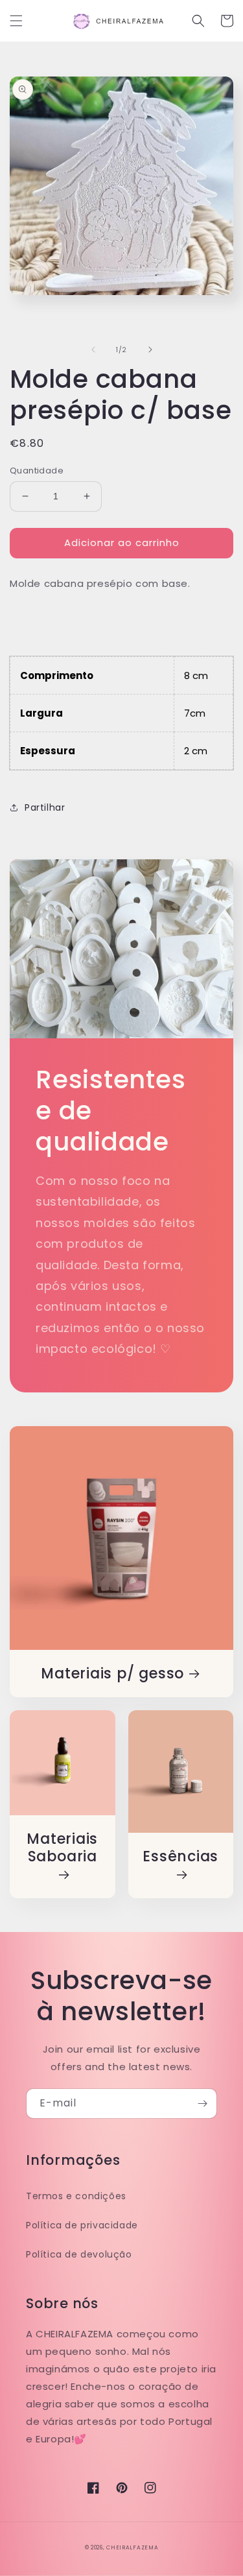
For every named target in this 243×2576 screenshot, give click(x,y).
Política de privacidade (82, 2225)
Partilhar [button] (45, 807)
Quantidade (37, 471)
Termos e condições (76, 2196)
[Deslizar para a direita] (150, 350)
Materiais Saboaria (62, 1848)
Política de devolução (79, 2254)
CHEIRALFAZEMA (132, 2547)
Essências (180, 1857)
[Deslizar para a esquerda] (93, 350)
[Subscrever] (202, 2104)
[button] (16, 21)
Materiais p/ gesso (112, 1674)
